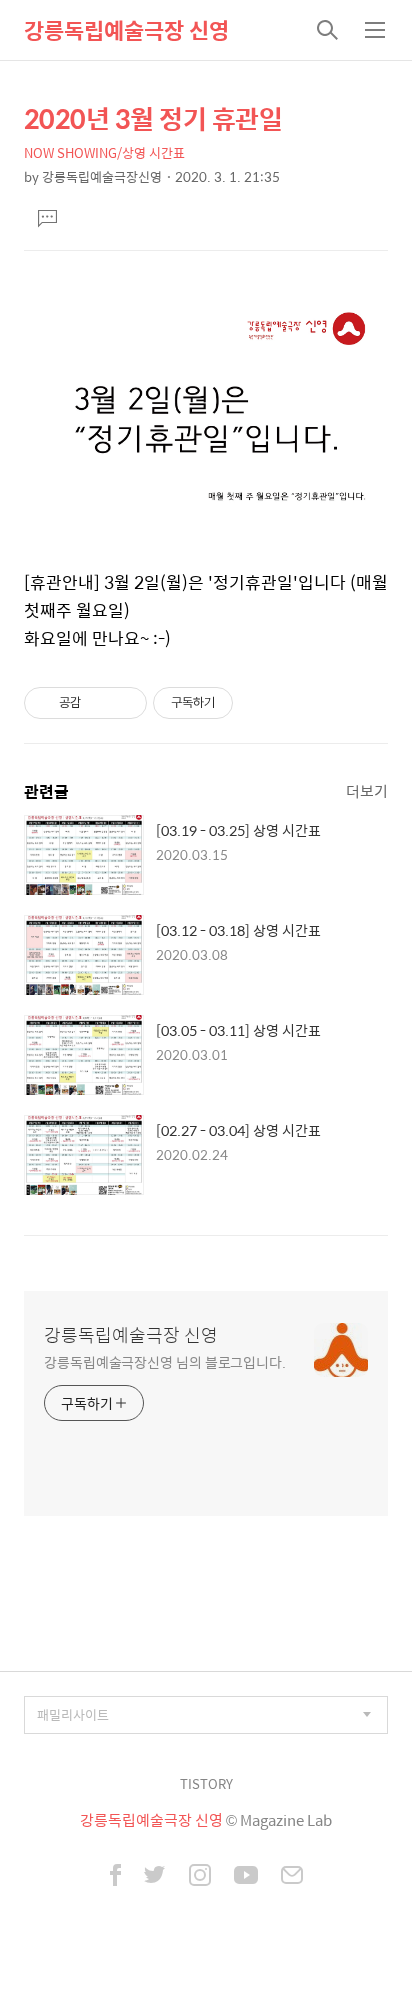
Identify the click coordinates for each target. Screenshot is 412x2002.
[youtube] (246, 1877)
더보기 (367, 790)
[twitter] (155, 1877)
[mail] (292, 1877)
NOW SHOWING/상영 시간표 (104, 152)
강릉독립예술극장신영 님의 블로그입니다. (165, 1361)
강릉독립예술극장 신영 (126, 30)
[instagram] (200, 1877)
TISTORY (206, 1783)
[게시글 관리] (124, 703)
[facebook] (115, 1877)
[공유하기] (99, 703)
